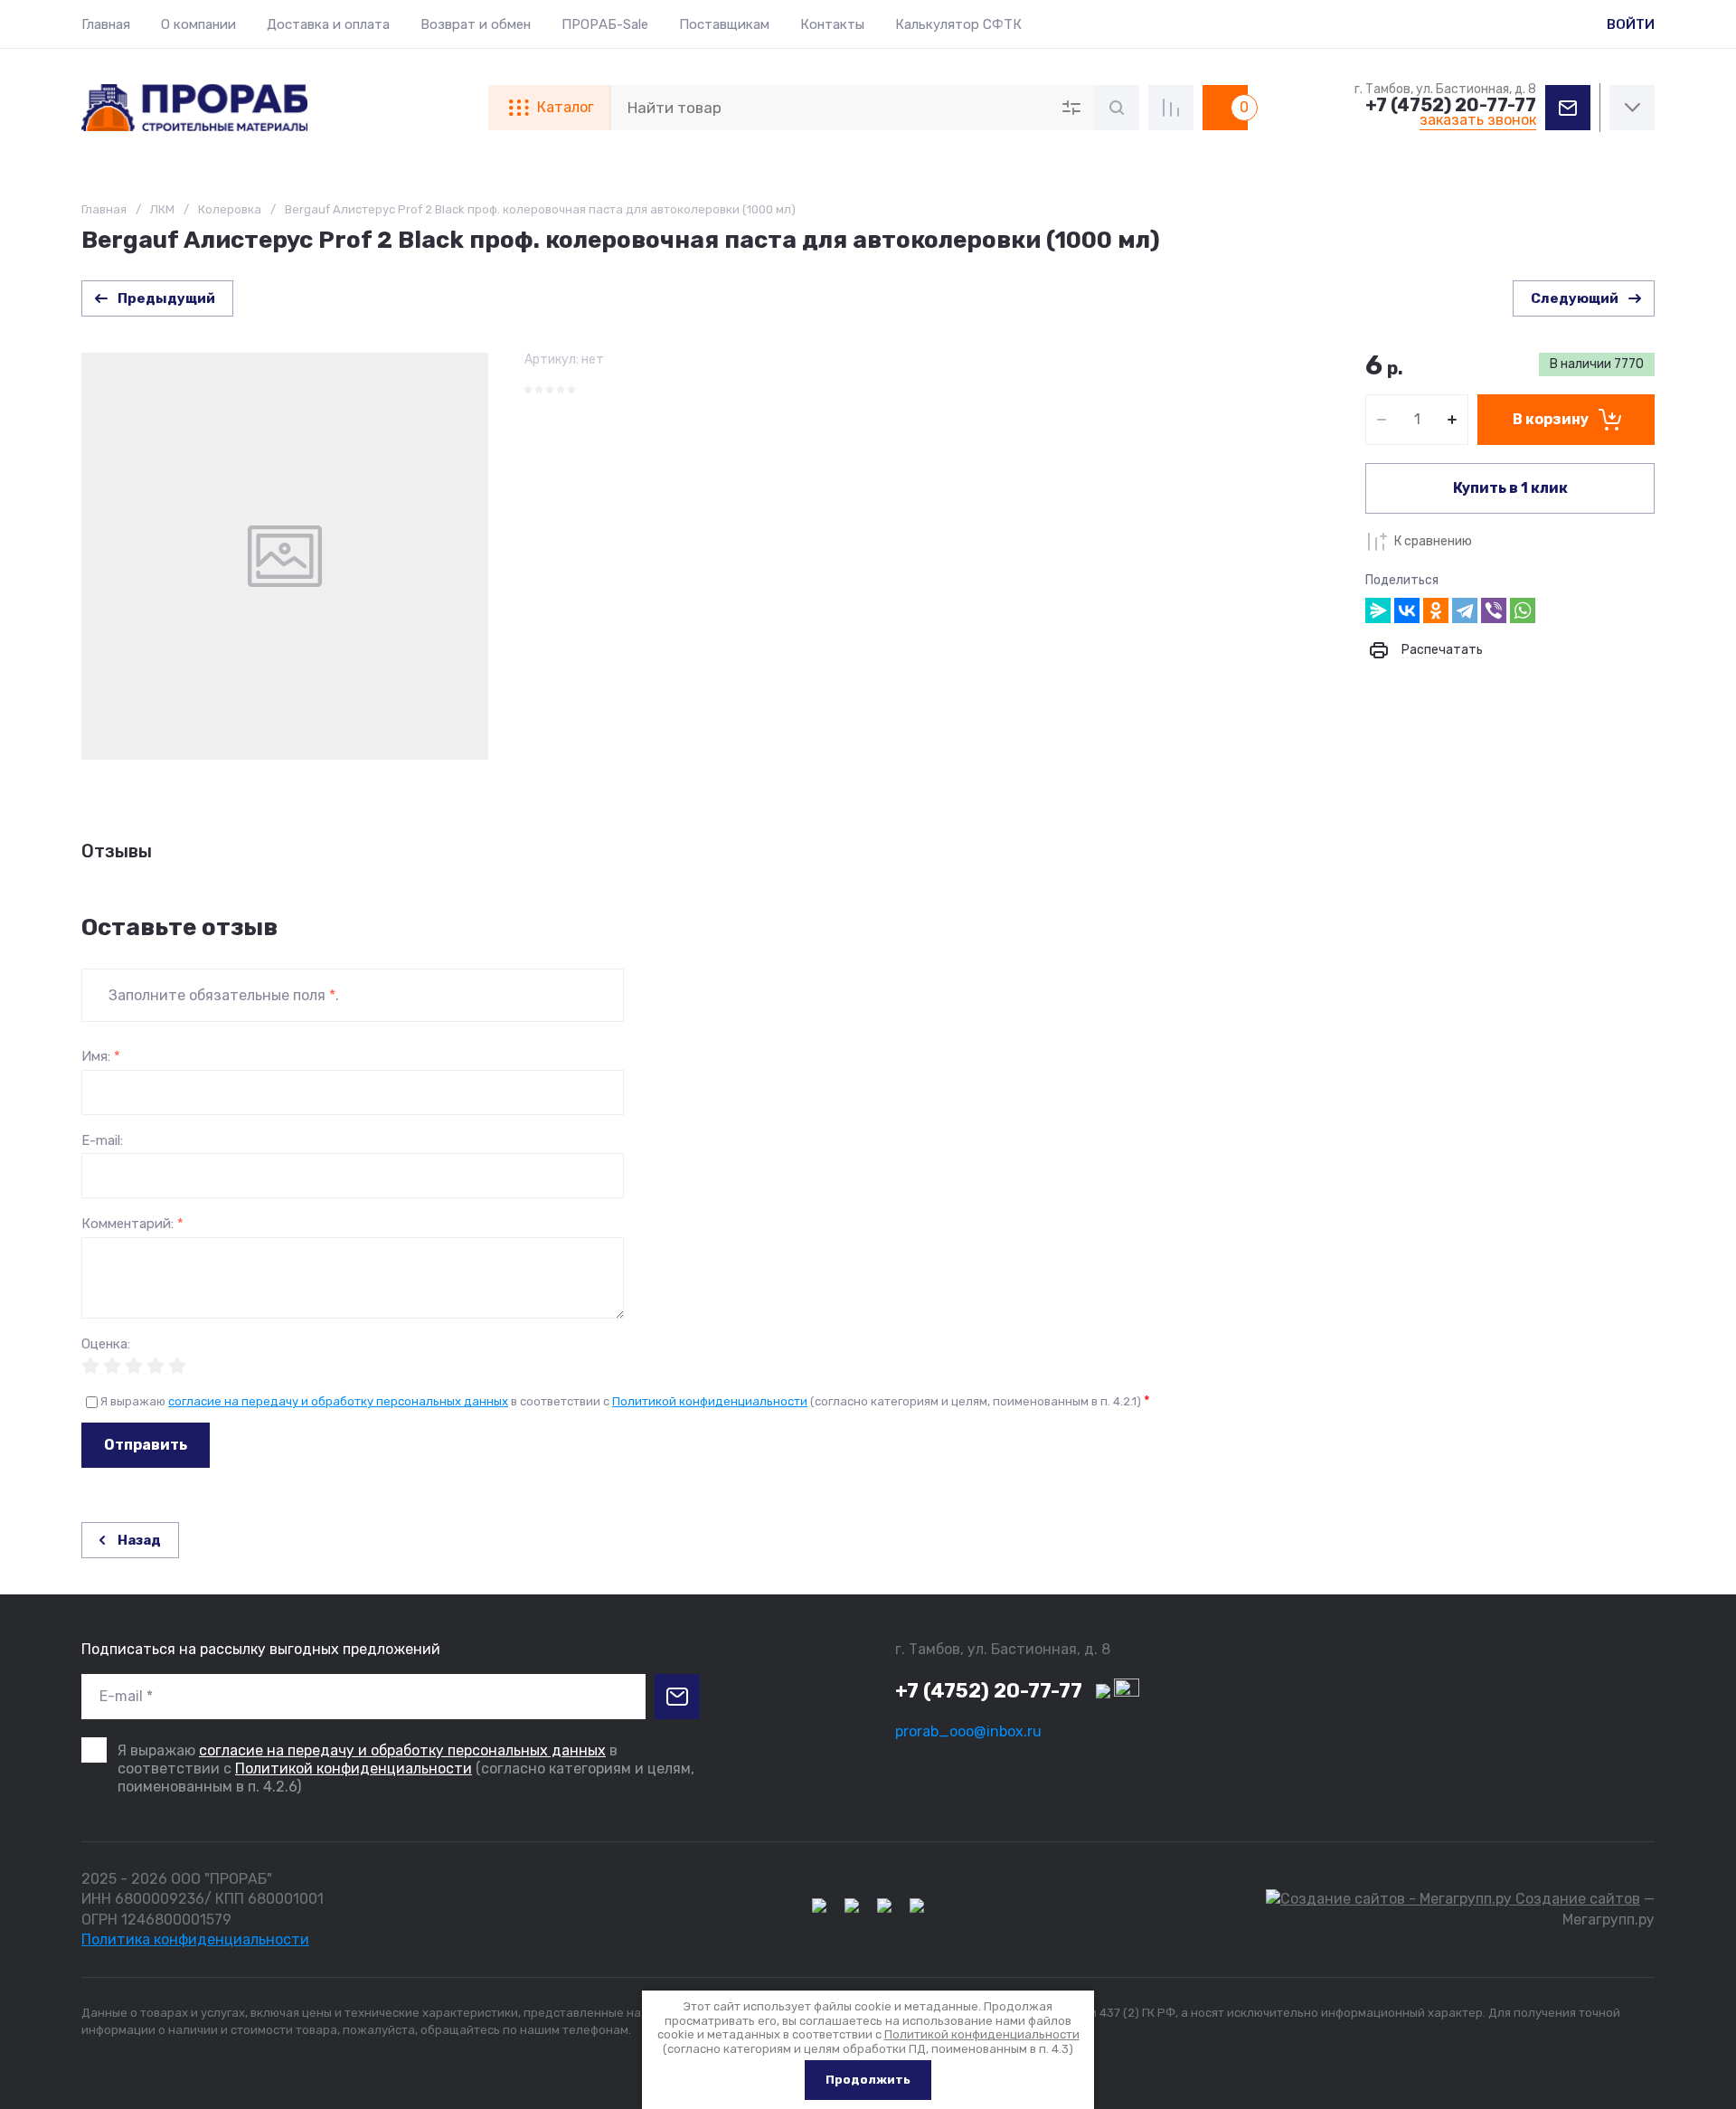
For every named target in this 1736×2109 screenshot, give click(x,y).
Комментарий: (132, 1224)
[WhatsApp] (1523, 610)
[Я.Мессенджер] (1378, 610)
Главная (106, 24)
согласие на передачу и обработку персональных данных (338, 1401)
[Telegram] (1465, 610)
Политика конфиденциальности (195, 1939)
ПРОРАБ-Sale (605, 24)
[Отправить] (677, 1697)
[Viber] (1494, 610)
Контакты (832, 24)
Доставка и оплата (328, 24)
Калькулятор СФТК (958, 24)
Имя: (101, 1057)
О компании (198, 24)
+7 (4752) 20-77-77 (1451, 105)
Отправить (146, 1445)
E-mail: (102, 1141)
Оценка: (106, 1344)
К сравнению (1433, 541)
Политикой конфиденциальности (710, 1401)
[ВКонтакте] (1407, 610)
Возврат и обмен (476, 24)
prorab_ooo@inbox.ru (968, 1731)
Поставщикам (724, 24)
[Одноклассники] (1436, 610)
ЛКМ (162, 209)
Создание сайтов (1576, 1899)
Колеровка (230, 209)
